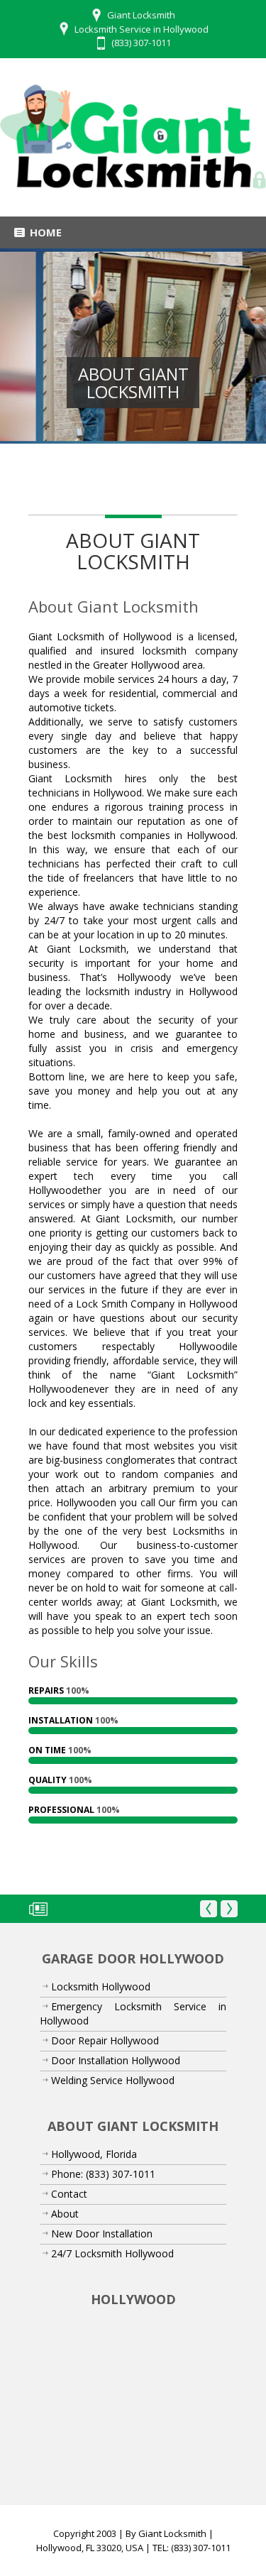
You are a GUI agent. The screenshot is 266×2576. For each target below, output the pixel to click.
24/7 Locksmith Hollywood (112, 2265)
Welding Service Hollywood (113, 2092)
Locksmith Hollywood (101, 1999)
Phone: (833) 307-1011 (103, 2186)
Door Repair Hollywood (105, 2052)
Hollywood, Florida (94, 2166)
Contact (69, 2206)
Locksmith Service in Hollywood (142, 29)
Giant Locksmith (172, 2545)
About (65, 2226)
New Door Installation (102, 2246)
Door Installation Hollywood (116, 2072)
